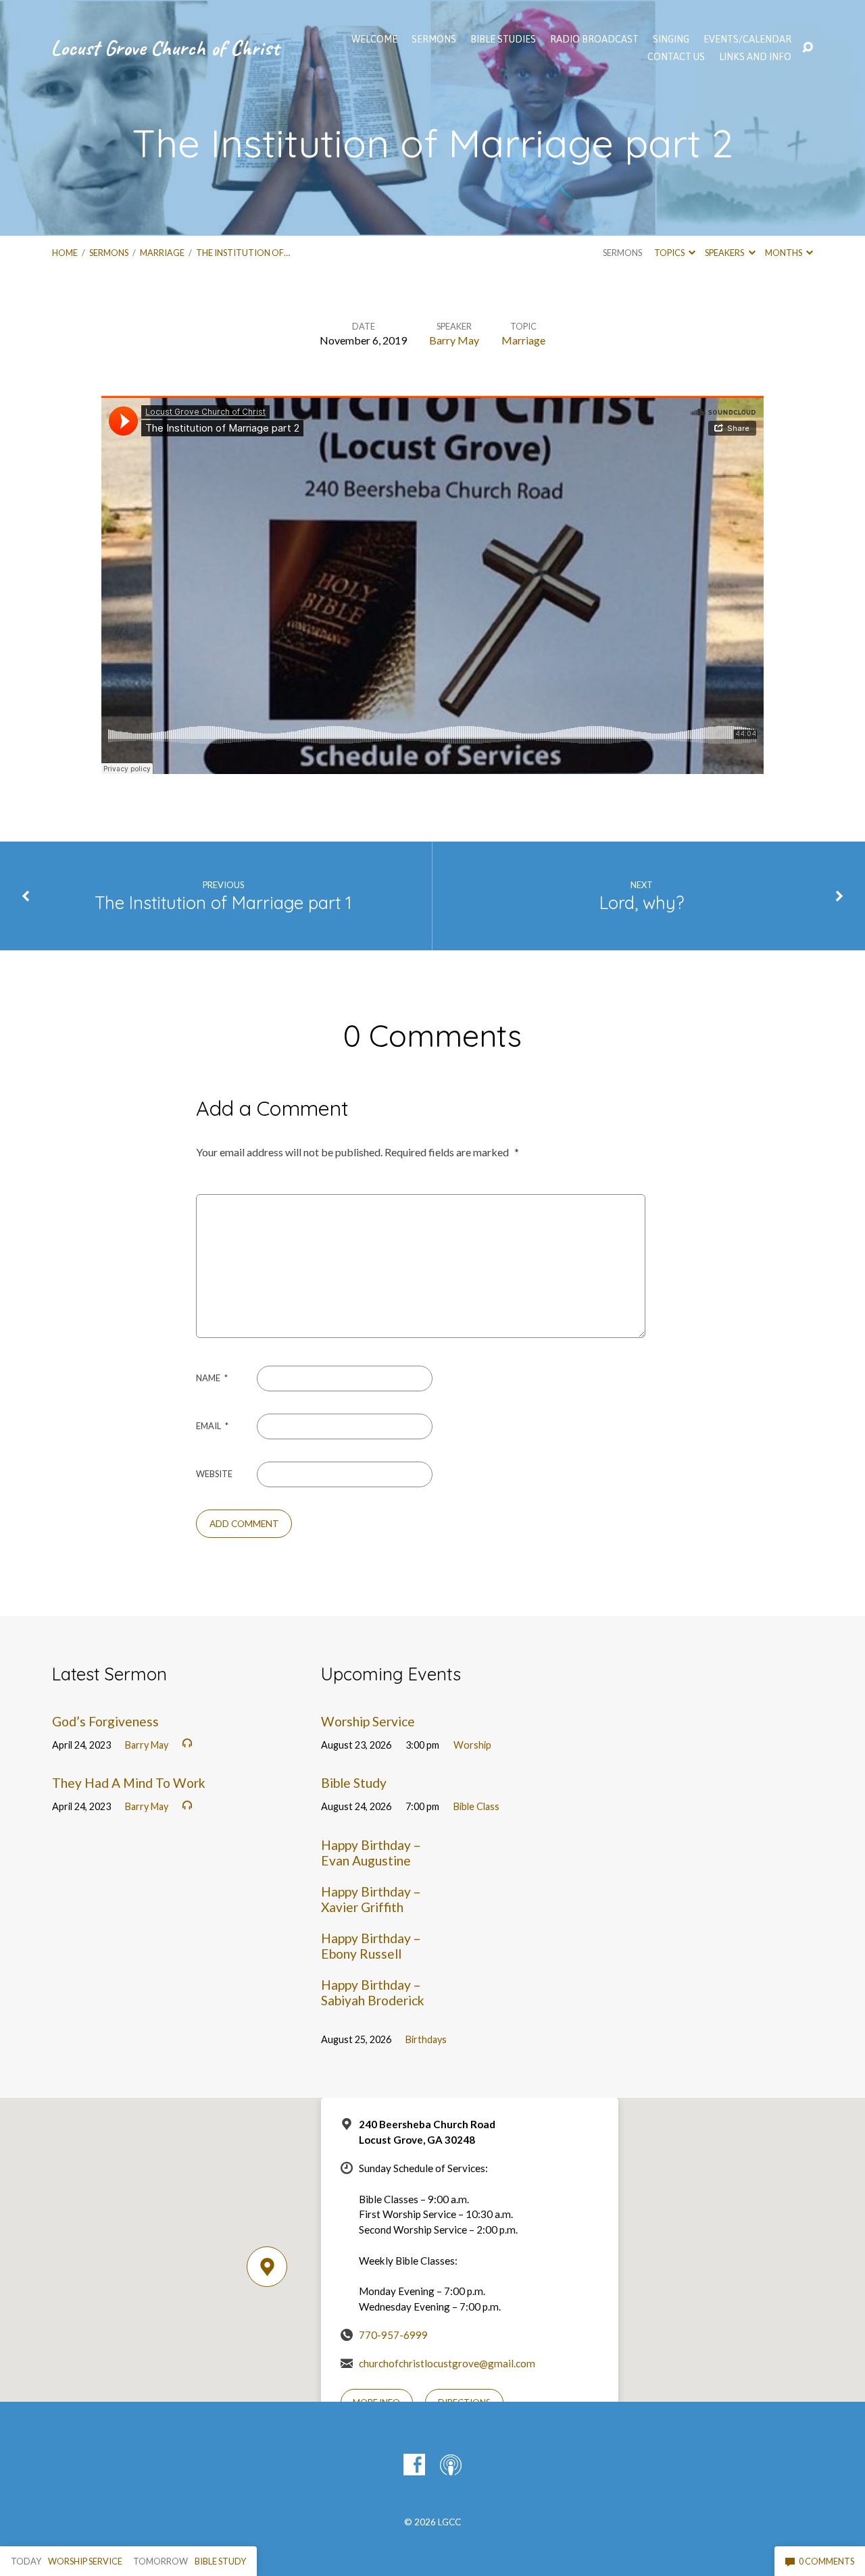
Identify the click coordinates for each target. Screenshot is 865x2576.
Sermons (109, 253)
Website (214, 1474)
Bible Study (354, 1783)
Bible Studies (503, 39)
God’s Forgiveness (105, 1721)
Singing (671, 39)
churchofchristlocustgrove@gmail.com (447, 2363)
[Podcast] (451, 2465)
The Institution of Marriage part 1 (223, 902)
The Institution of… (243, 253)
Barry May (454, 340)
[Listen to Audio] (187, 1743)
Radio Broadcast (594, 39)
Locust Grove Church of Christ (165, 48)
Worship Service (368, 1721)
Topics (670, 253)
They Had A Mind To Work (129, 1783)
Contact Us (676, 57)
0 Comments (826, 2561)
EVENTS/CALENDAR (747, 39)
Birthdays (426, 2039)
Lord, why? (642, 902)
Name (212, 1378)
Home (65, 253)
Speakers (725, 253)
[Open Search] (808, 48)
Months (784, 253)
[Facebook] (414, 2465)
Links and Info (755, 57)
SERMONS (434, 39)
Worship (472, 1745)
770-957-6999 (393, 2335)
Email (212, 1426)
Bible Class (476, 1806)
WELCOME (374, 39)
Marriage (162, 253)
